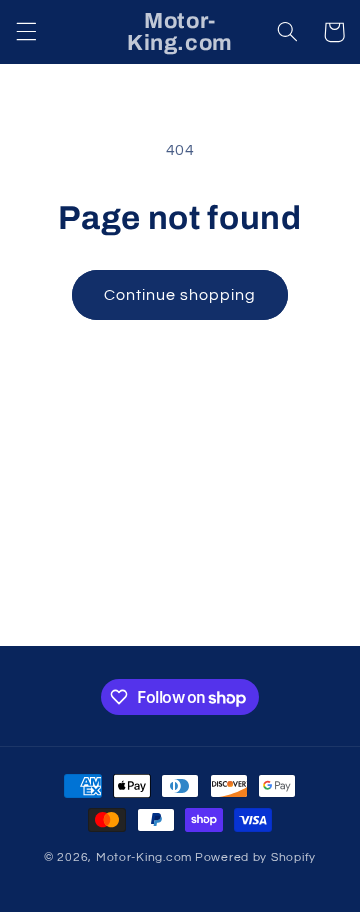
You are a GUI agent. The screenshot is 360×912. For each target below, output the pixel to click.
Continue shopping (180, 295)
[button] (26, 32)
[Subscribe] (296, 621)
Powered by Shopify (255, 857)
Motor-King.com (144, 857)
